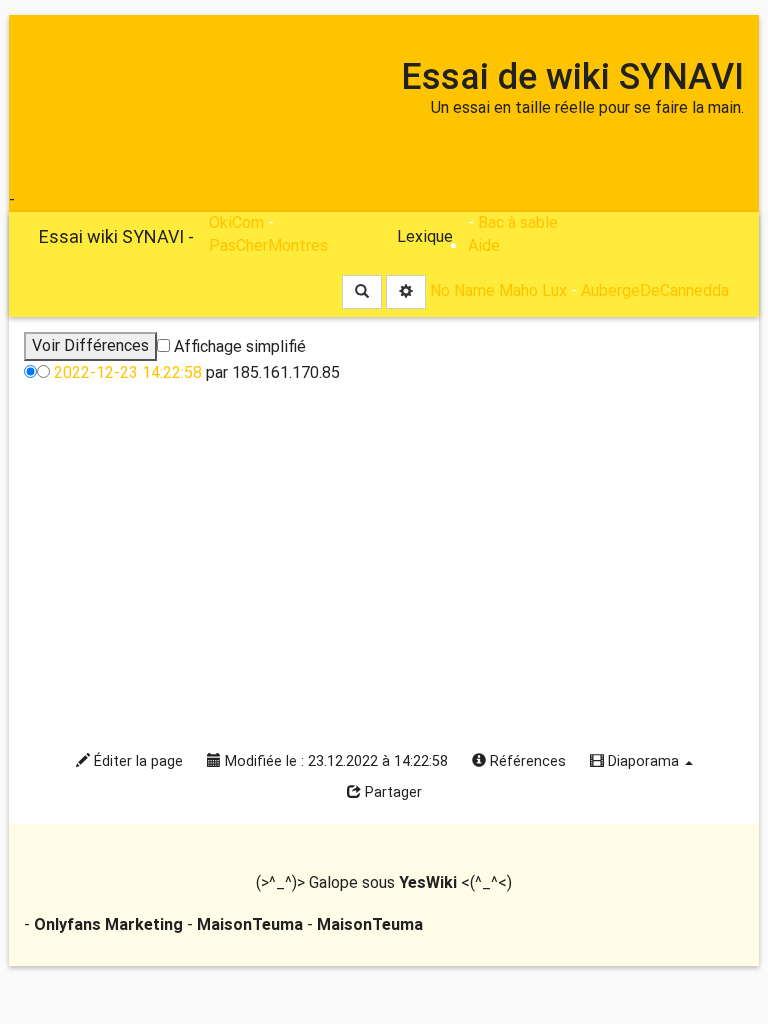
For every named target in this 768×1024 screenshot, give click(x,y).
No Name (462, 291)
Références (526, 761)
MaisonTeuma (252, 924)
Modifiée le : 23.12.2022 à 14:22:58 (334, 761)
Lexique (425, 236)
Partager (391, 792)
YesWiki (428, 882)
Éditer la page (136, 761)
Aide (484, 245)
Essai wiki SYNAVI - (116, 236)
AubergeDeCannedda (655, 291)
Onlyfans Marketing (110, 924)
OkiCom (46, 199)
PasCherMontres (268, 245)
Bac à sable (518, 222)
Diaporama (643, 761)
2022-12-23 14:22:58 (128, 372)
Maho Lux (533, 291)
